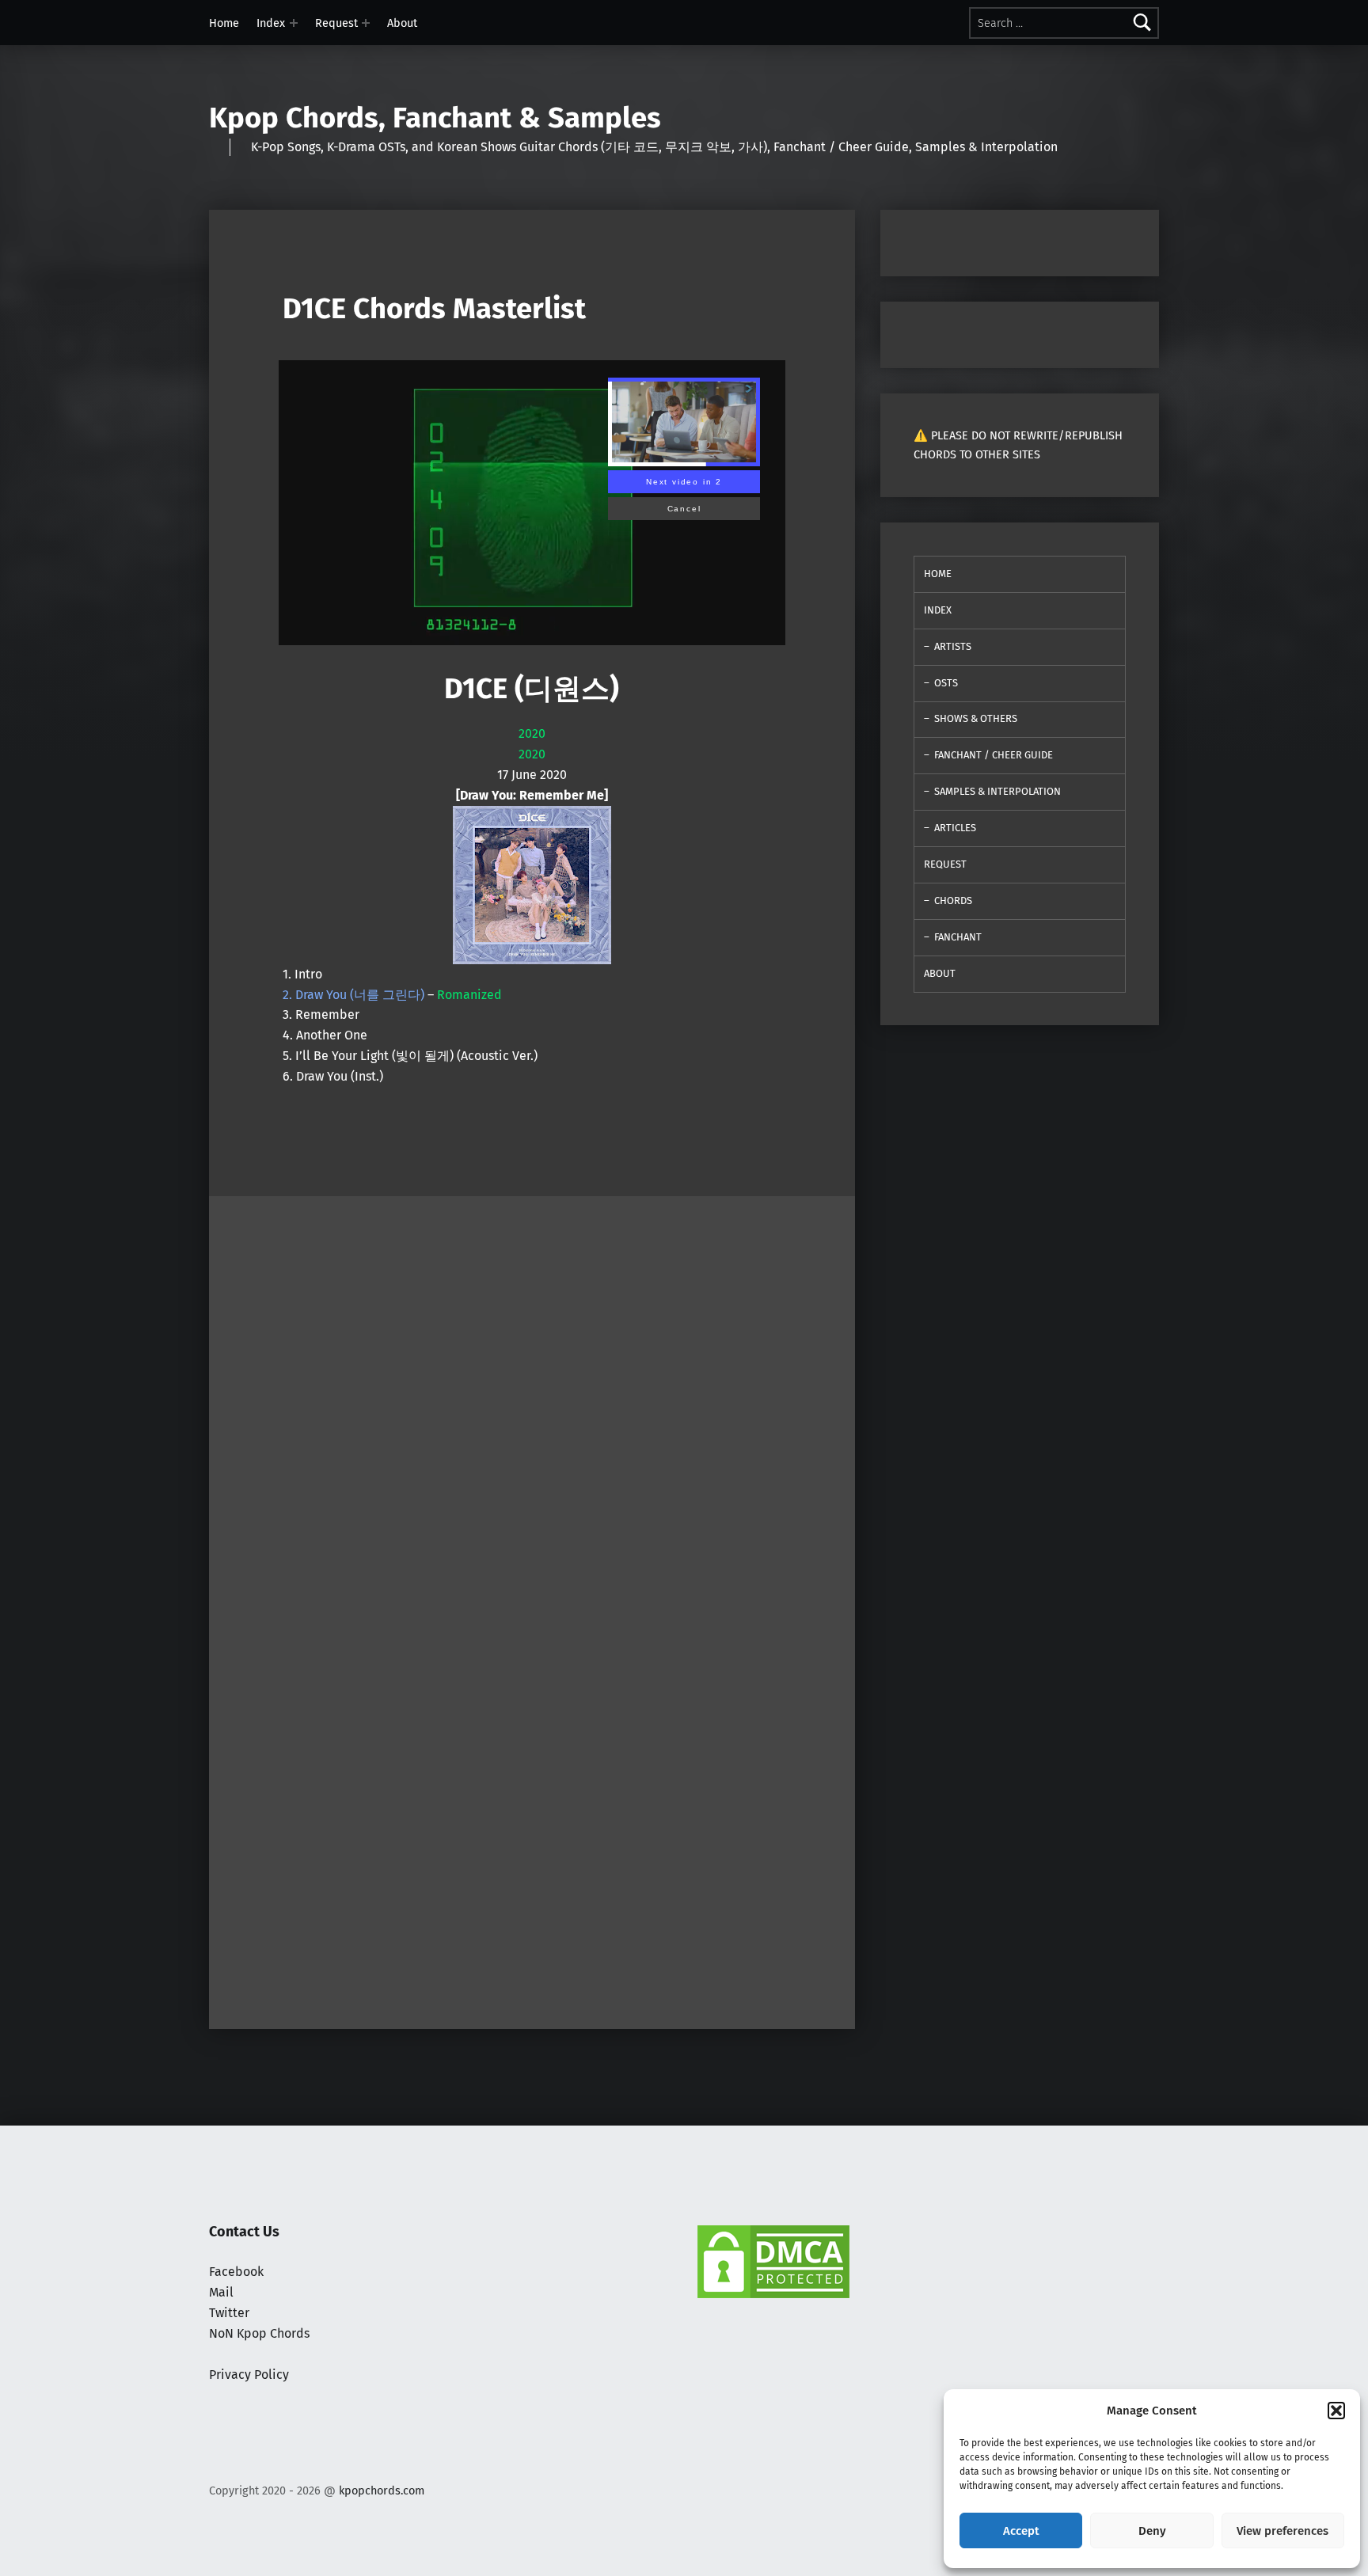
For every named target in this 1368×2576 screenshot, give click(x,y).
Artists (953, 646)
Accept (1021, 2531)
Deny (1152, 2531)
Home (224, 23)
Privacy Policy (249, 2375)
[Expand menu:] (294, 23)
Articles (955, 828)
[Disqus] (532, 1810)
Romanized (469, 995)
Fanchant (958, 937)
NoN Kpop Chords (259, 2333)
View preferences (1282, 2531)
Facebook (236, 2272)
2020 (532, 733)
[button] (1336, 2411)
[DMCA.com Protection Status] (773, 2261)
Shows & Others (976, 718)
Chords (953, 900)
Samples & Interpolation (997, 791)
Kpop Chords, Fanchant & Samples (435, 118)
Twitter (229, 2313)
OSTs (946, 683)
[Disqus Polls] (532, 1394)
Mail (221, 2292)
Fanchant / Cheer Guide (994, 755)
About (402, 23)
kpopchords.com (382, 2491)
